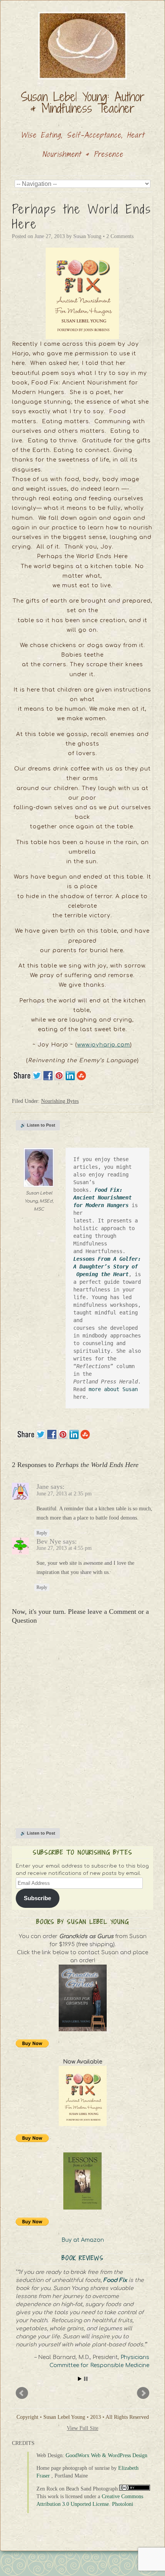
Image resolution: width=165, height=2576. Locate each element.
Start (80, 2379)
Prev (22, 2393)
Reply (42, 1533)
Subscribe (37, 1898)
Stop (86, 2379)
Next (143, 2393)
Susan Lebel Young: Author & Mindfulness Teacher (83, 102)
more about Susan (115, 1389)
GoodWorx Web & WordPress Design (106, 2455)
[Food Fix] (82, 2096)
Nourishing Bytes (60, 1101)
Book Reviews (83, 2258)
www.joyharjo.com (104, 1045)
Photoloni (123, 2504)
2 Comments (120, 236)
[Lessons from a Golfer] (82, 2181)
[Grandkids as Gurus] (82, 1998)
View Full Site (82, 2428)
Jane (43, 1487)
